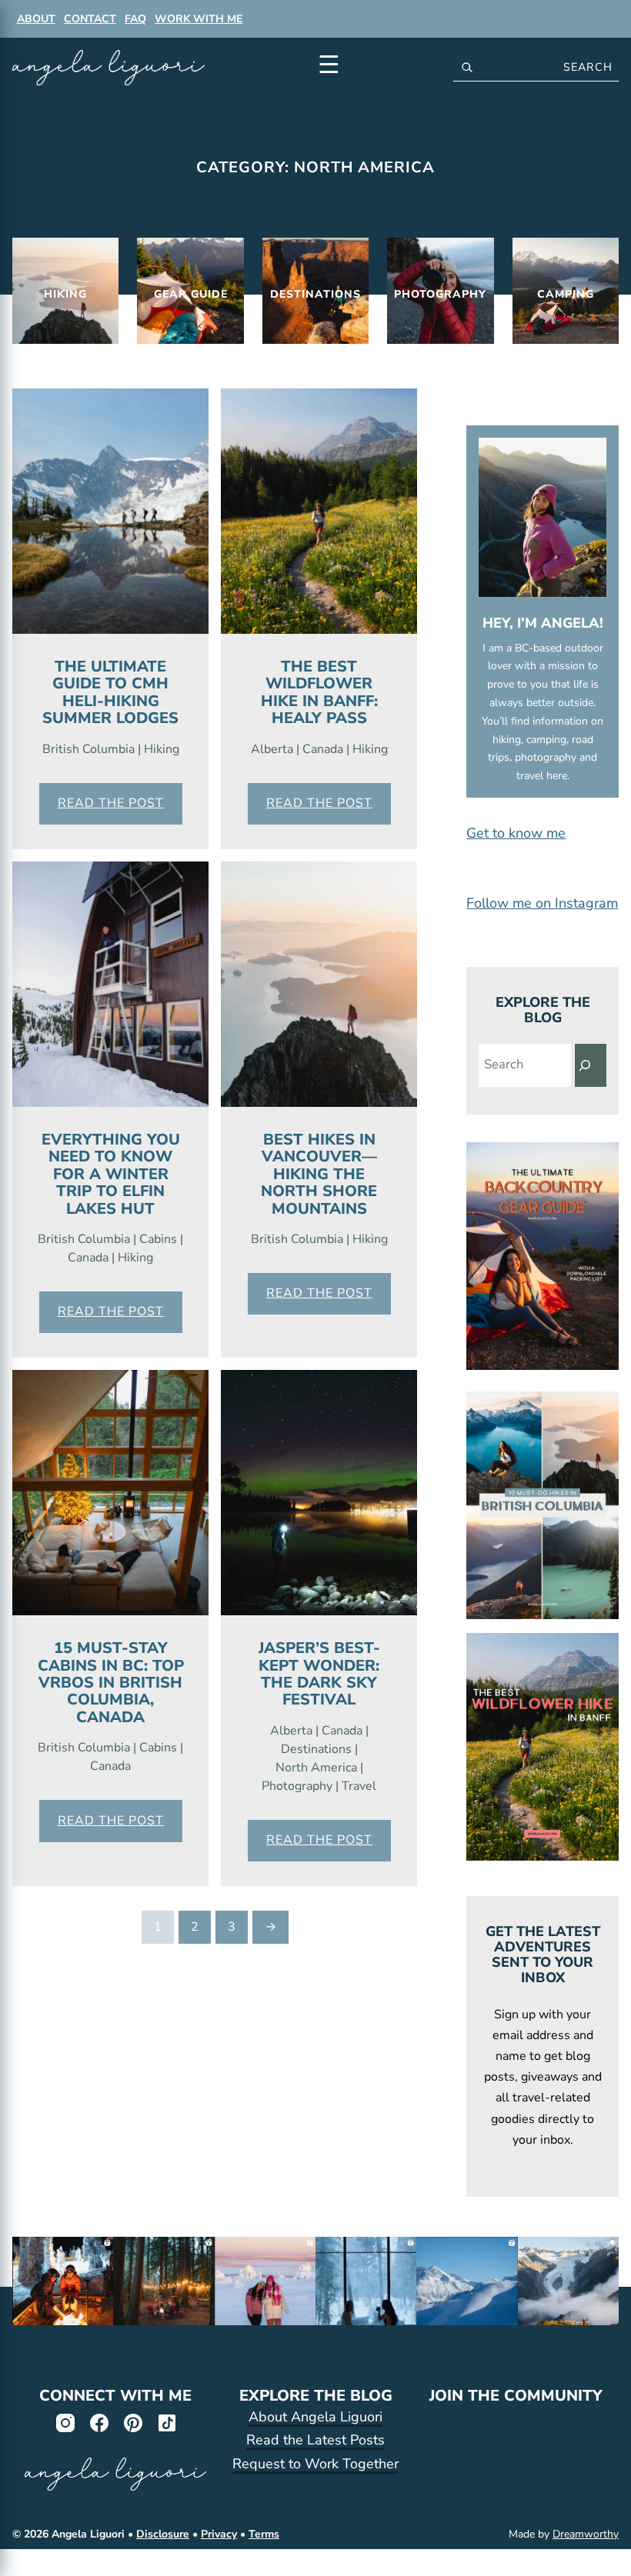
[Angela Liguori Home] (109, 68)
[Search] (591, 1065)
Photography (297, 1786)
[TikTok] (166, 2422)
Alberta (272, 749)
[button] (543, 833)
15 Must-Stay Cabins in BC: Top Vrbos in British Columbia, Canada (111, 1683)
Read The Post (111, 803)
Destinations (316, 1749)
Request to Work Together (315, 2464)
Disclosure (163, 2534)
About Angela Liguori (315, 2417)
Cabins (158, 1239)
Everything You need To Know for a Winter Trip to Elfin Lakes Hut (111, 1174)
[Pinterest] (132, 2422)
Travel (359, 1786)
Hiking (162, 749)
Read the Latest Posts (315, 2440)
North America (316, 1768)
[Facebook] (98, 2422)
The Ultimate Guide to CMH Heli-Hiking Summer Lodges (110, 692)
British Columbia (88, 749)
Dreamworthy (586, 2534)
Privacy (219, 2534)
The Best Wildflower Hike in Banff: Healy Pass (319, 692)
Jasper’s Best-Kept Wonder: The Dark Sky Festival (319, 1674)
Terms (264, 2534)
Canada (323, 749)
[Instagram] (65, 2422)
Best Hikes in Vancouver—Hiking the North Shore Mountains (319, 1174)
